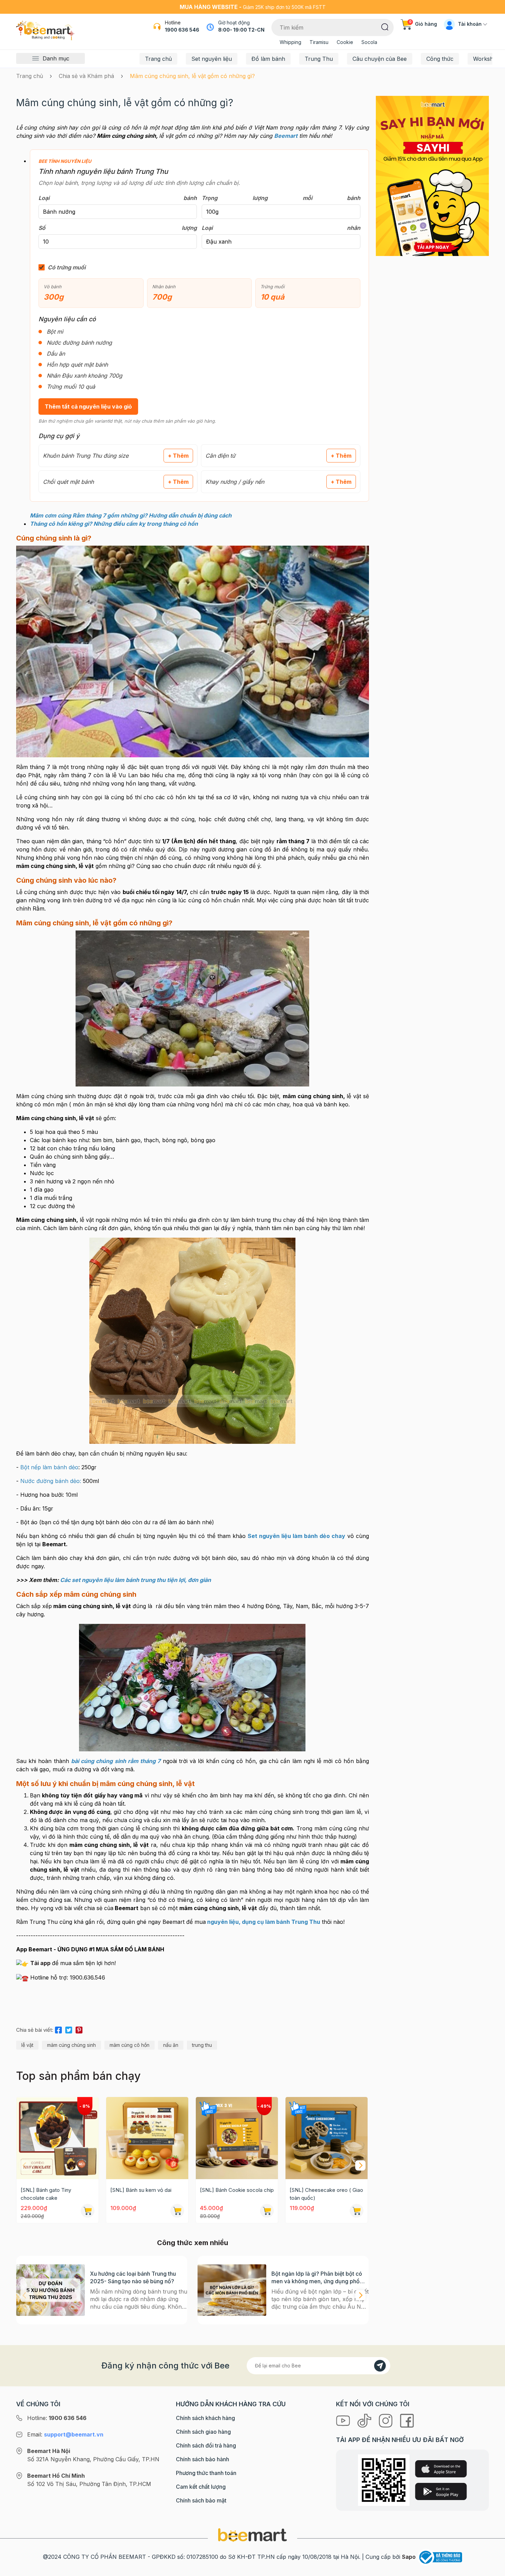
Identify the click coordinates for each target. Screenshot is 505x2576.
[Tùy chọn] (267, 2211)
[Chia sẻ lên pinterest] (79, 2029)
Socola (369, 42)
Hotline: (57, 2418)
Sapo (409, 2557)
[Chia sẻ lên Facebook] (58, 2029)
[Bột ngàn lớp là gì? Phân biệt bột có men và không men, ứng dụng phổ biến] (232, 2290)
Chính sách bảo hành (203, 2459)
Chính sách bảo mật (201, 2500)
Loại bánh (118, 198)
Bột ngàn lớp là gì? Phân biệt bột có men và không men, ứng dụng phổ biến (317, 2278)
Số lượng (118, 228)
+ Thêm (178, 456)
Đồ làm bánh (268, 59)
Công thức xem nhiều (193, 2243)
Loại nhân (281, 228)
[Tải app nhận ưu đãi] (432, 175)
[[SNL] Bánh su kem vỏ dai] (147, 2138)
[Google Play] (441, 2491)
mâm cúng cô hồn (130, 2045)
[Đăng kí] (380, 2366)
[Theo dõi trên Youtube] (344, 2420)
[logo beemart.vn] (252, 2534)
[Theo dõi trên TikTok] (365, 2420)
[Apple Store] (441, 2469)
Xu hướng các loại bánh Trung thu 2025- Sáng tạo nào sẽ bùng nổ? (133, 2277)
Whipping (290, 42)
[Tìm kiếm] (385, 26)
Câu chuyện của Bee (380, 59)
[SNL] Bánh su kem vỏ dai (141, 2190)
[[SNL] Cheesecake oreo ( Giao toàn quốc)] (327, 2138)
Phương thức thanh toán (206, 2473)
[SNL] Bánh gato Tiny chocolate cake (46, 2194)
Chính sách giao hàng (203, 2432)
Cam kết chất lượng (201, 2487)
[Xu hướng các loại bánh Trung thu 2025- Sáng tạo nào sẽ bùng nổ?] (50, 2290)
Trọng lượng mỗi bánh (281, 198)
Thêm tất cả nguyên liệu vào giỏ (88, 406)
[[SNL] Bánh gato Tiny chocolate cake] (58, 2138)
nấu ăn (171, 2045)
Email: (65, 2434)
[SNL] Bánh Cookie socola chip (237, 2190)
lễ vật (27, 2045)
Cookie (345, 42)
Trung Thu (319, 59)
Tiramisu (319, 42)
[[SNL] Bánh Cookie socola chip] (237, 2138)
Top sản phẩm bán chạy (78, 2076)
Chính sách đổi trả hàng (206, 2445)
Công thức (440, 59)
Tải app (41, 1963)
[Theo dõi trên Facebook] (407, 2420)
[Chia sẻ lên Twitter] (69, 2029)
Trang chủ (158, 59)
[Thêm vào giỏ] (88, 2211)
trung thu (202, 2045)
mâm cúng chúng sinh (71, 2045)
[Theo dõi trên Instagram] (386, 2420)
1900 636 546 (182, 30)
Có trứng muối (67, 267)
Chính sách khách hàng (205, 2418)
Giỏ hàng (423, 24)
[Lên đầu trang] (492, 2569)
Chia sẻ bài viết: (35, 2030)
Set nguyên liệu (212, 59)
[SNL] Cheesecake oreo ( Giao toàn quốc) (326, 2194)
